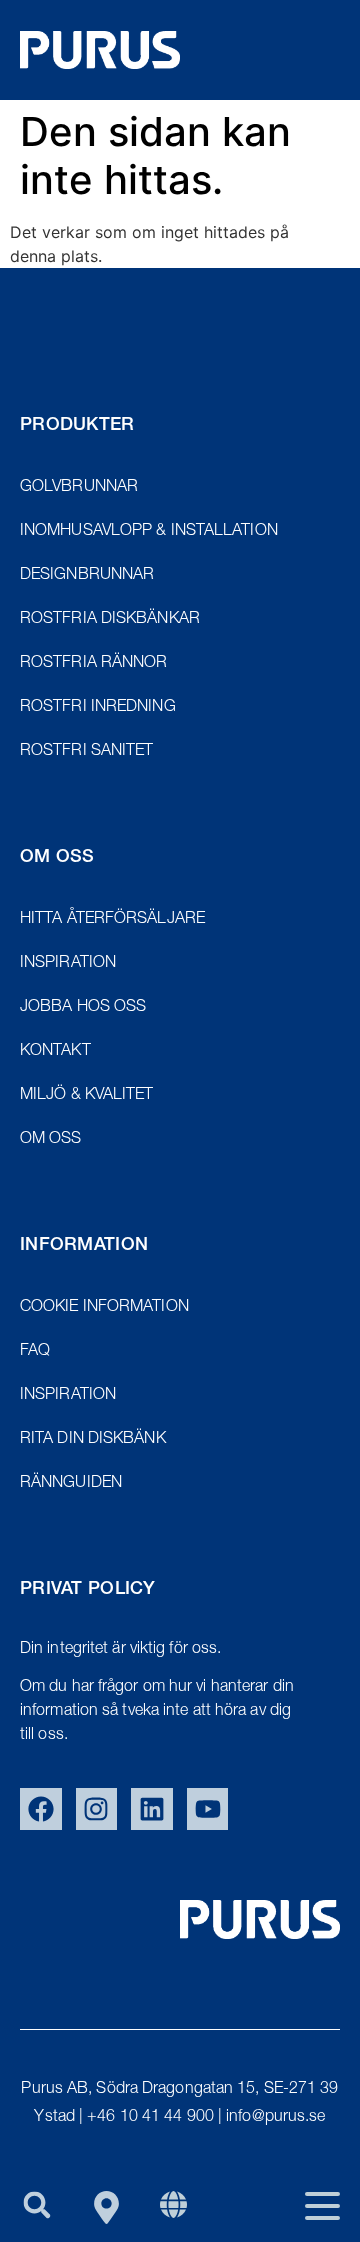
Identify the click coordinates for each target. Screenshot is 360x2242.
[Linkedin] (152, 1809)
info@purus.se (275, 2118)
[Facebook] (41, 1809)
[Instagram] (97, 1809)
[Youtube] (208, 1809)
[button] (36, 2204)
